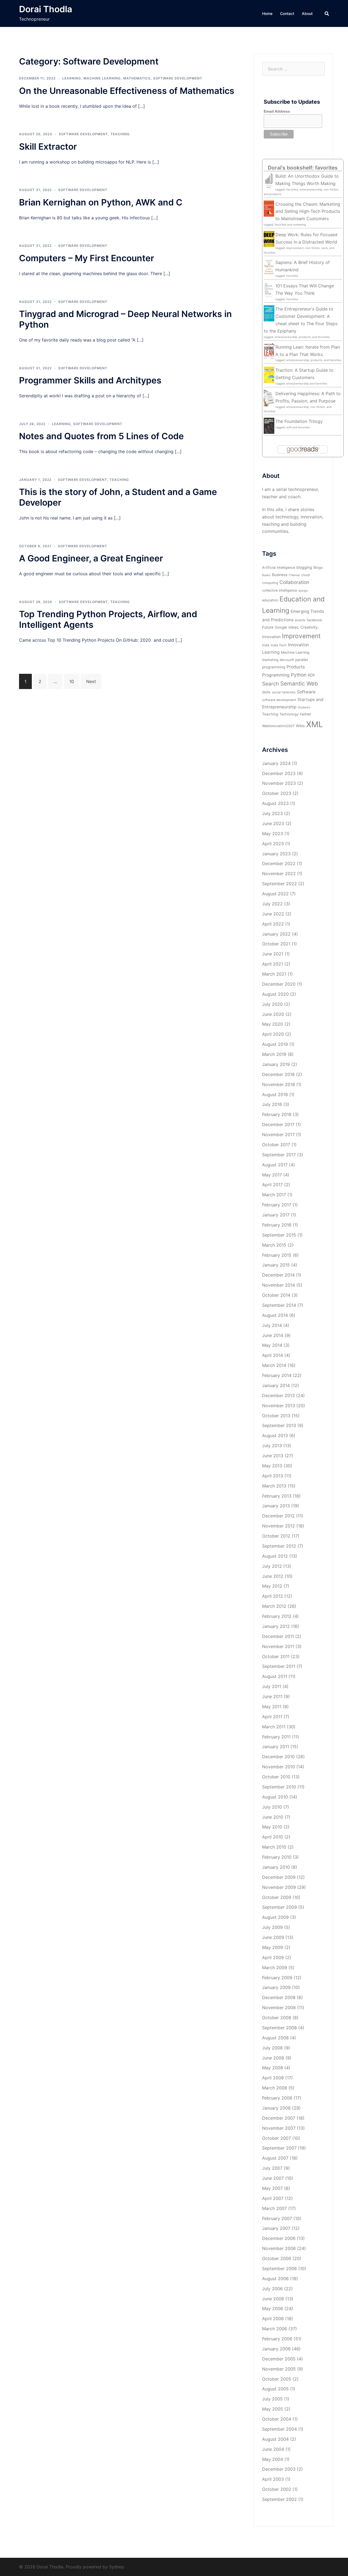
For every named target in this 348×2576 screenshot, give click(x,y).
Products (296, 667)
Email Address (277, 111)
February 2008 (277, 2098)
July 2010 (272, 1807)
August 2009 (275, 1917)
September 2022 (279, 884)
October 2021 (276, 944)
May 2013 (272, 1466)
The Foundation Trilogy (299, 421)
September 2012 (279, 1546)
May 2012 (272, 1586)
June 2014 (273, 1335)
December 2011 (278, 1636)
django (303, 591)
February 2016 (277, 1225)
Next (91, 681)
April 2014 (273, 1355)
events (300, 620)
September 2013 (279, 1425)
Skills (266, 692)
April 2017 (272, 1185)
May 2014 (272, 1345)
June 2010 (273, 1817)
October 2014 (276, 1295)
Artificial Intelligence (279, 568)
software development (279, 700)
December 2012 (278, 1516)
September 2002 (279, 2499)
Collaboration (294, 582)
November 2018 (279, 1084)
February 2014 (277, 1375)
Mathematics (137, 78)
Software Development (178, 78)
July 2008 (272, 2048)
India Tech (279, 645)
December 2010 (278, 1757)
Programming (276, 675)
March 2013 (274, 1486)
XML (315, 724)
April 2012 (273, 1596)
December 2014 (278, 1275)
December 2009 (279, 1877)
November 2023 (279, 783)
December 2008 (279, 1997)
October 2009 (277, 1897)
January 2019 (276, 1064)
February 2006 (277, 2339)
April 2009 (273, 1957)
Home (267, 13)
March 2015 (274, 1245)
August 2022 (275, 894)
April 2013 (273, 1476)
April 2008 (273, 2078)
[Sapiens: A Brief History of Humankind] (269, 267)
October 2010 (276, 1777)
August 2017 (275, 1165)
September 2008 (279, 2028)
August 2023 (275, 803)
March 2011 (274, 1727)
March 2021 (274, 974)
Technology (289, 714)
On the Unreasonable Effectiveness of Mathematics (127, 91)
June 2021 (273, 954)
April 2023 (273, 844)
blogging (304, 567)
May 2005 (273, 2409)
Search (271, 684)
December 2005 (279, 2359)
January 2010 (276, 1867)
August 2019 (275, 1044)
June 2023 (273, 823)
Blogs (318, 568)
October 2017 (276, 1145)
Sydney (117, 2567)
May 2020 (273, 1024)
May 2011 (272, 1707)
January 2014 (276, 1385)
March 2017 (274, 1195)
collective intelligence (279, 590)
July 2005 (272, 2399)
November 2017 (278, 1135)
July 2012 (272, 1566)
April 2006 (273, 2319)
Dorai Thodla (46, 9)
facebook (314, 620)
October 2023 (277, 793)
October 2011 (276, 1656)
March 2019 (274, 1054)
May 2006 (273, 2308)
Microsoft (287, 660)
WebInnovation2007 (278, 726)
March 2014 (274, 1365)
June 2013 (273, 1456)
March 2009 (275, 1968)
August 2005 (275, 2389)
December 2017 (278, 1124)
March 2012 (274, 1606)
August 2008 (275, 2038)
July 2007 (272, 2168)
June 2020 (273, 1014)
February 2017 (277, 1205)
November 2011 (278, 1646)
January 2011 (276, 1747)
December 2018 (278, 1074)
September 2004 (279, 2429)
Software (306, 692)
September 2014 (279, 1305)
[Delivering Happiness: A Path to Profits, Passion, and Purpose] (269, 398)
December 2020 (279, 984)
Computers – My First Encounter (87, 258)
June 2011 (272, 1696)
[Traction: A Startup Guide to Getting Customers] (269, 374)
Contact (287, 13)
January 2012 (276, 1626)
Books (266, 575)
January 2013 (276, 1506)
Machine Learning (102, 78)
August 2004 (275, 2439)
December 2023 (279, 773)
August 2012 (275, 1556)
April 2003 (273, 2479)
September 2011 (279, 1666)
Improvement (301, 636)
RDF (311, 675)
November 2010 (279, 1767)
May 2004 (273, 2459)
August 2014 (275, 1315)
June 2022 (273, 914)
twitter (306, 714)
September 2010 (279, 1787)
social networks (284, 692)
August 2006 (275, 2279)
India (266, 645)
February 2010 (277, 1857)
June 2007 (273, 2178)
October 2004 (277, 2419)
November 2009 (279, 1887)
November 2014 (279, 1285)
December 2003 (279, 2469)
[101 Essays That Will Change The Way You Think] (269, 290)
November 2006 (279, 2248)
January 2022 (276, 934)
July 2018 (272, 1104)
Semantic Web (299, 683)
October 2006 (277, 2258)
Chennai (294, 575)
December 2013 (278, 1395)
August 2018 (275, 1095)
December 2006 (279, 2238)
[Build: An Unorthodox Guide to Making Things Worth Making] (269, 181)
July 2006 (272, 2289)
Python (299, 675)
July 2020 (272, 1004)
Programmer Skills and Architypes (90, 380)
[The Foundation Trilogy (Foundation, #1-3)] (269, 425)
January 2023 (276, 854)
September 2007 (279, 2148)
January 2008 (276, 2108)
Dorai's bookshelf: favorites (303, 168)
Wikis (300, 726)
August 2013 (275, 1435)
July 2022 (272, 904)
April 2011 (272, 1717)
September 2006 (279, 2268)
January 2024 (276, 763)
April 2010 (273, 1837)
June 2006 (273, 2299)
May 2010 (272, 1827)
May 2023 (273, 834)
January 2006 (276, 2349)
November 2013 (279, 1406)
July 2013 (272, 1446)
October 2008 (277, 2018)
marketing (270, 660)
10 (72, 681)
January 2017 (276, 1215)
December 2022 (279, 863)
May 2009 (273, 1947)
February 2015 (277, 1255)
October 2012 (276, 1536)
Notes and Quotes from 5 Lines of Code (101, 436)
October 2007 (276, 2138)
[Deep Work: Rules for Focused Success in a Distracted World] (269, 239)
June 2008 (273, 2058)
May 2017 (272, 1175)
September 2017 (279, 1155)
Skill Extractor (48, 147)
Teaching (120, 134)
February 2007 (277, 2218)
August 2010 (275, 1797)
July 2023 (272, 813)
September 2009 (279, 1907)
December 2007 (279, 2118)
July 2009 (272, 1927)
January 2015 (276, 1265)
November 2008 (279, 2008)
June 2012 (273, 1576)
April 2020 (273, 1034)
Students (304, 707)
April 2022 (273, 924)
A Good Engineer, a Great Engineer (91, 558)
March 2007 (274, 2208)
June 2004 (273, 2449)
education (270, 600)
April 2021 (273, 964)
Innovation (298, 645)
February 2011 (276, 1737)
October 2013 (276, 1416)
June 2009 (273, 1937)
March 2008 (275, 2088)
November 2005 (279, 2369)
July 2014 (272, 1325)
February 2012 (277, 1616)
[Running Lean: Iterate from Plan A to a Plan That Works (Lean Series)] (269, 351)
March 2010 (274, 1847)
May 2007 (272, 2188)
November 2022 (279, 874)
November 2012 (279, 1526)
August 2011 (275, 1676)
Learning (72, 78)
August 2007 (275, 2158)
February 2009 (277, 1978)
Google (281, 627)
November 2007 (279, 2128)
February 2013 (277, 1496)
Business (280, 575)
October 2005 (277, 2379)
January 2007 (276, 2228)
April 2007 (273, 2198)
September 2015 (279, 1235)
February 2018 (277, 1114)
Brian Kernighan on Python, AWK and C (101, 202)
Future (268, 627)
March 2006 (275, 2329)
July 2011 (272, 1686)
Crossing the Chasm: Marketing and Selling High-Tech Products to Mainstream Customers (308, 211)
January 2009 (276, 1987)
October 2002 (277, 2489)
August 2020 (275, 994)
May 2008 (273, 2068)
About (307, 13)
